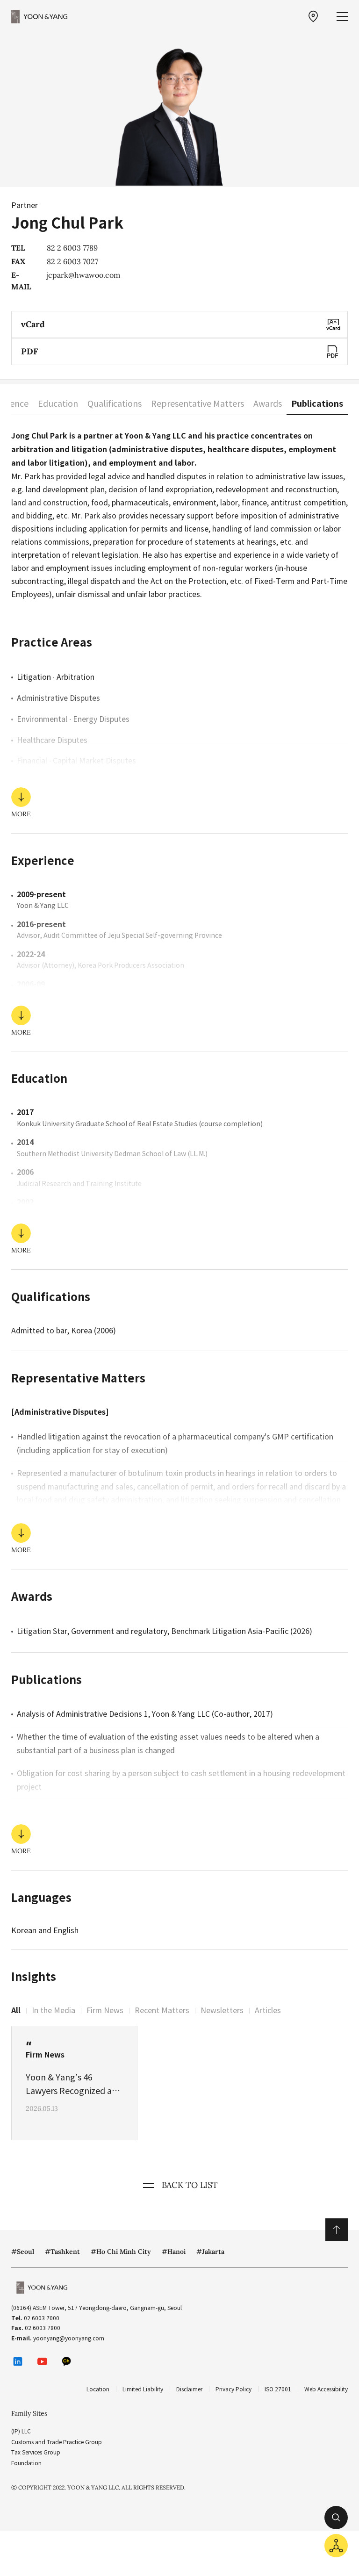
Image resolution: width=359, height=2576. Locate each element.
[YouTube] (42, 2361)
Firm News (105, 2010)
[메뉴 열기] (342, 17)
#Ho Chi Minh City (121, 2252)
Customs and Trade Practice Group (57, 2442)
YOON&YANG (39, 16)
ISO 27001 (278, 2389)
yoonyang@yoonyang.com (69, 2338)
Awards (268, 404)
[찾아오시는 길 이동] (313, 16)
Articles (268, 2010)
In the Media (54, 2010)
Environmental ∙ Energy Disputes (73, 719)
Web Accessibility (326, 2389)
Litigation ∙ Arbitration (56, 677)
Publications (317, 404)
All (16, 2011)
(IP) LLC (21, 2431)
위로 (337, 2230)
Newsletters (222, 2010)
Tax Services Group (36, 2452)
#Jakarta (210, 2252)
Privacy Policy (233, 2389)
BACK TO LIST (190, 2185)
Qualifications (115, 404)
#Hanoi (174, 2252)
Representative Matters (197, 404)
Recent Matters (162, 2010)
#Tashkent (62, 2252)
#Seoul (23, 2252)
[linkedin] (18, 2361)
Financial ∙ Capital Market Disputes (76, 761)
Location (98, 2389)
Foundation (26, 2463)
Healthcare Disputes (52, 740)
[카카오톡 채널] (66, 2361)
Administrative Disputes (58, 698)
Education (58, 404)
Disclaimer (189, 2389)
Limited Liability (143, 2389)
